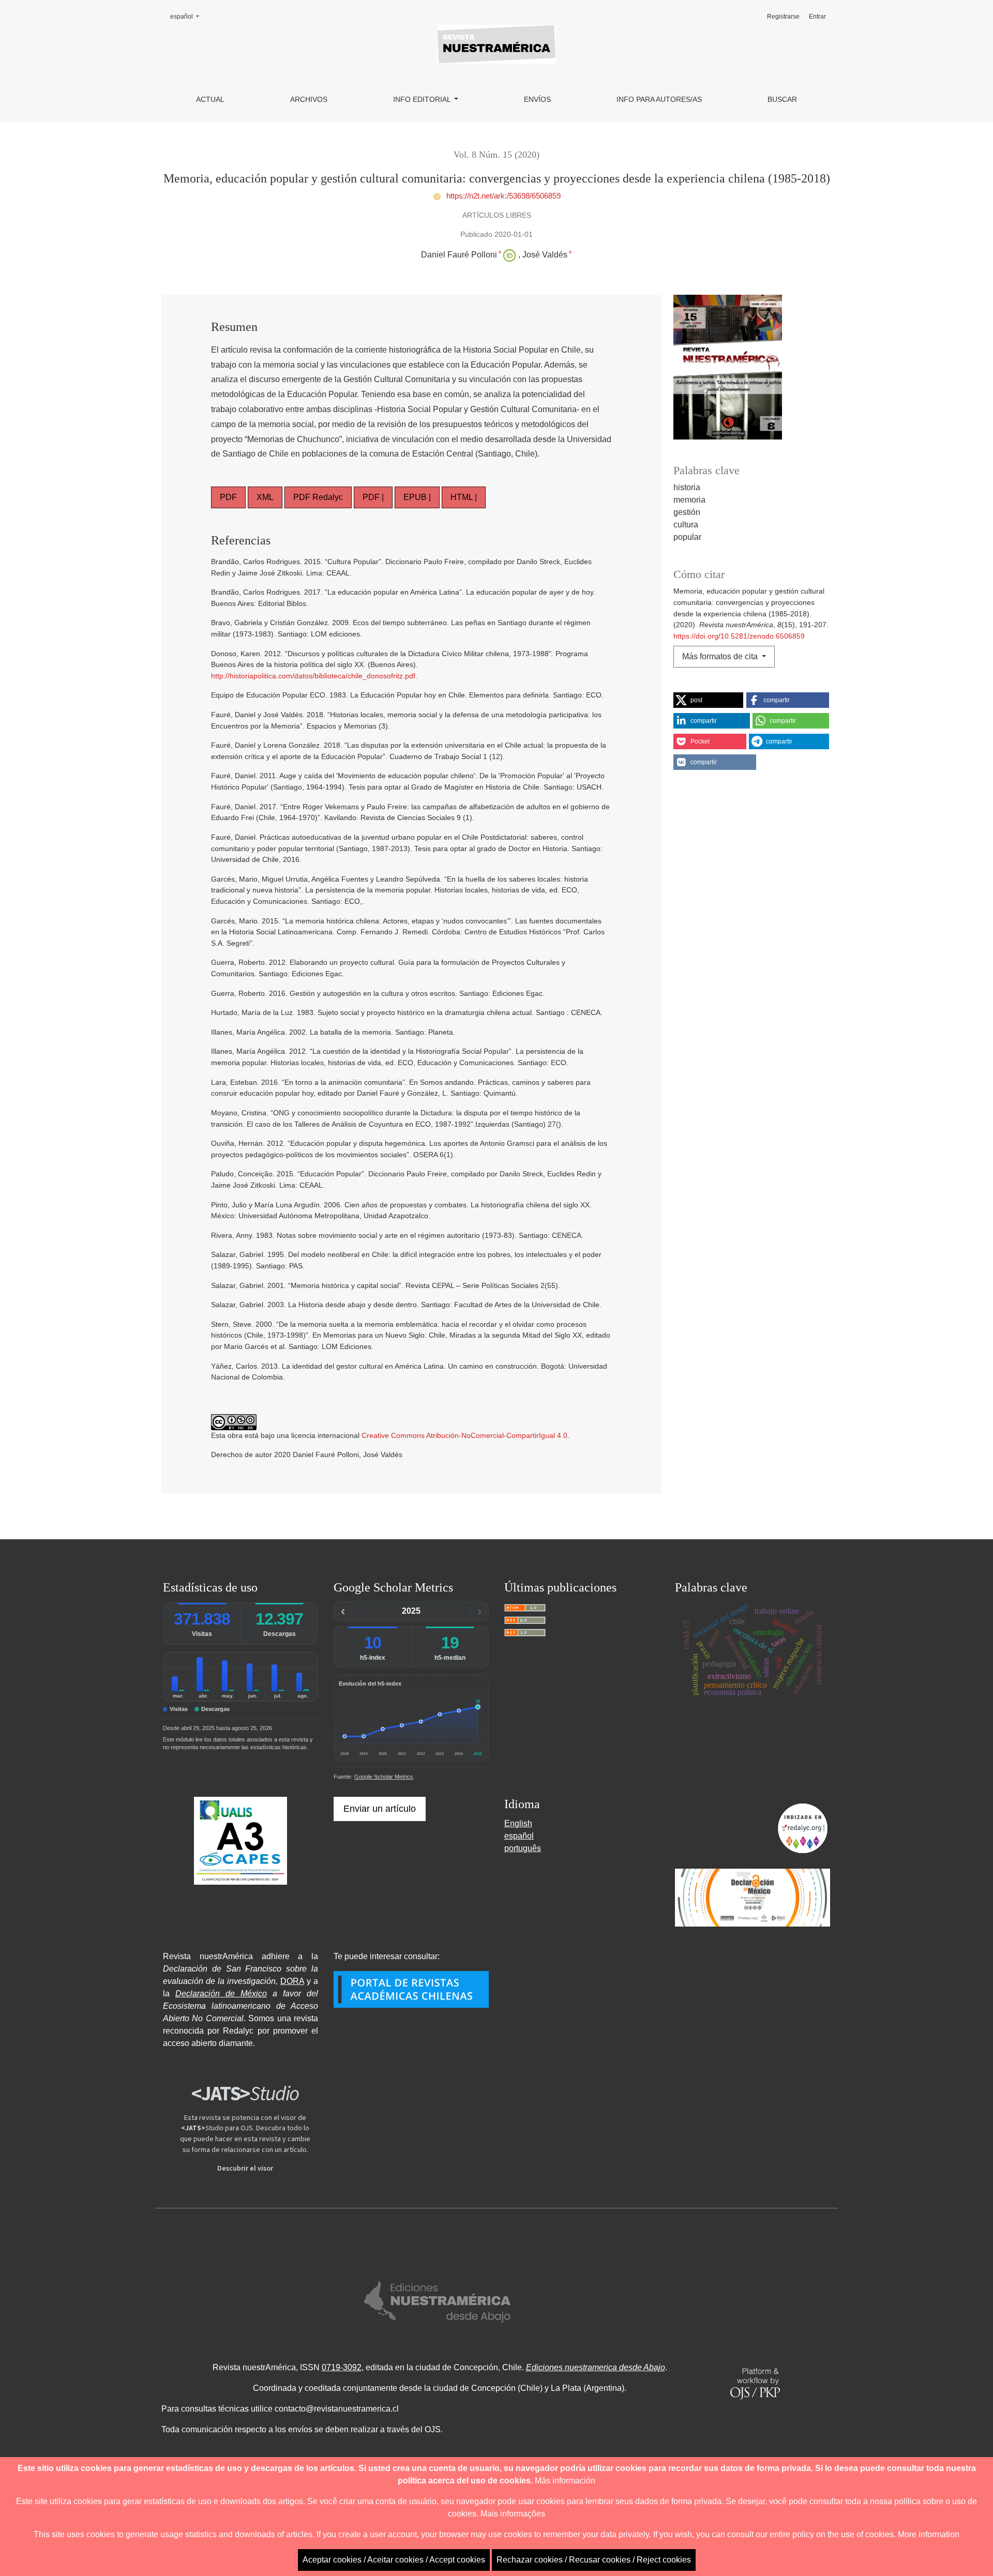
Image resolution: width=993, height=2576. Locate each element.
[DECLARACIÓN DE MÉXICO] (753, 1898)
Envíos (537, 99)
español (188, 16)
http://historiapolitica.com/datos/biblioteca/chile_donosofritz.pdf (313, 676)
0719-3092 (342, 2367)
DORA (292, 1981)
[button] (708, 700)
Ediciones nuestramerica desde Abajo (596, 2367)
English (518, 1823)
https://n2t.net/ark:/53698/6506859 (502, 196)
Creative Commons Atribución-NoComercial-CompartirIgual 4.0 (464, 1435)
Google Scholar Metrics (384, 1777)
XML (265, 497)
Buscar (782, 99)
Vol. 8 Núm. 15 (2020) (496, 155)
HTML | (464, 497)
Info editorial (423, 99)
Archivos (309, 99)
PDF (228, 497)
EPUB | (417, 497)
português (523, 1848)
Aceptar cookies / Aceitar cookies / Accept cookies (394, 2560)
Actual (210, 99)
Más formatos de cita (721, 656)
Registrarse (783, 17)
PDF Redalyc (318, 497)
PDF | (373, 497)
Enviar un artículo (380, 1809)
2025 (411, 1611)
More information (929, 2534)
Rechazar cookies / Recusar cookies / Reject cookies (594, 2560)
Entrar (817, 17)
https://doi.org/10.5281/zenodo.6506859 (739, 636)
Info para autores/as (659, 99)
